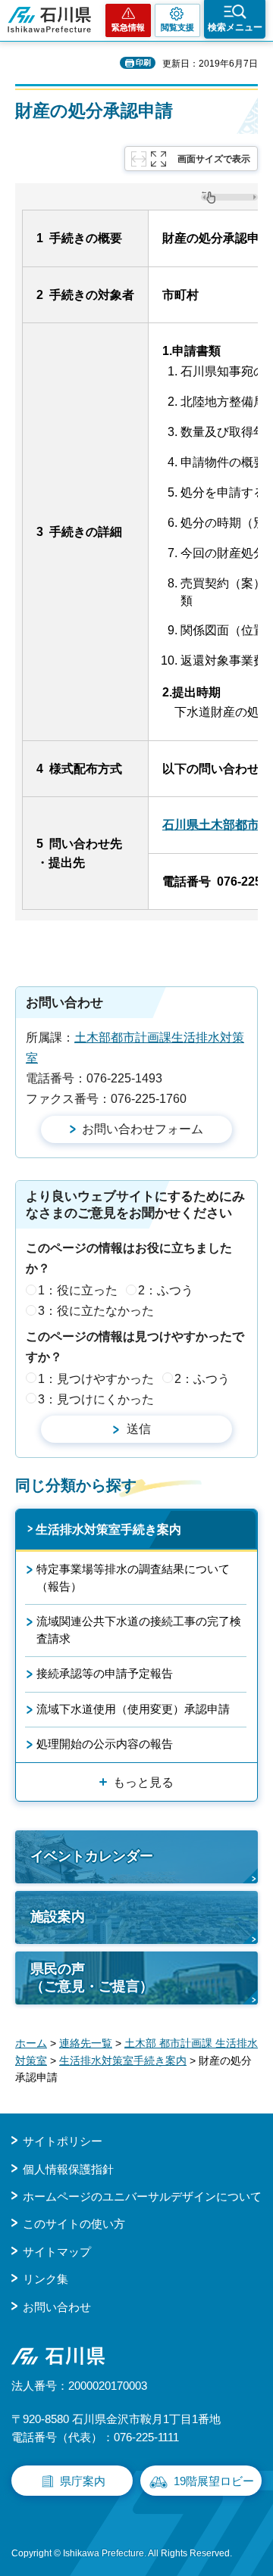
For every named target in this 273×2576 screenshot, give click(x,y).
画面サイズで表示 (214, 159)
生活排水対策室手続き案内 (108, 1529)
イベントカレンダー (92, 1856)
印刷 (143, 62)
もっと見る (143, 1782)
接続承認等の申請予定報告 (105, 1673)
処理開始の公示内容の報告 (105, 1744)
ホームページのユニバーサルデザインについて (142, 2196)
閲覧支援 (177, 27)
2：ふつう (166, 1290)
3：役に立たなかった (96, 1311)
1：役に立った (78, 1290)
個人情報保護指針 (68, 2169)
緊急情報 (128, 27)
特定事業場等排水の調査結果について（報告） (133, 1577)
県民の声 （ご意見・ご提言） (92, 1978)
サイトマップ (57, 2252)
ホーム (31, 2043)
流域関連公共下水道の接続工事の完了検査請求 (139, 1629)
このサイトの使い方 (74, 2224)
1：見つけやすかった (96, 1379)
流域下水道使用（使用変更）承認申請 (133, 1709)
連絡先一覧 (86, 2043)
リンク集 (45, 2279)
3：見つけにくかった (96, 1399)
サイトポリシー (63, 2141)
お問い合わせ (57, 2307)
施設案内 (58, 1917)
